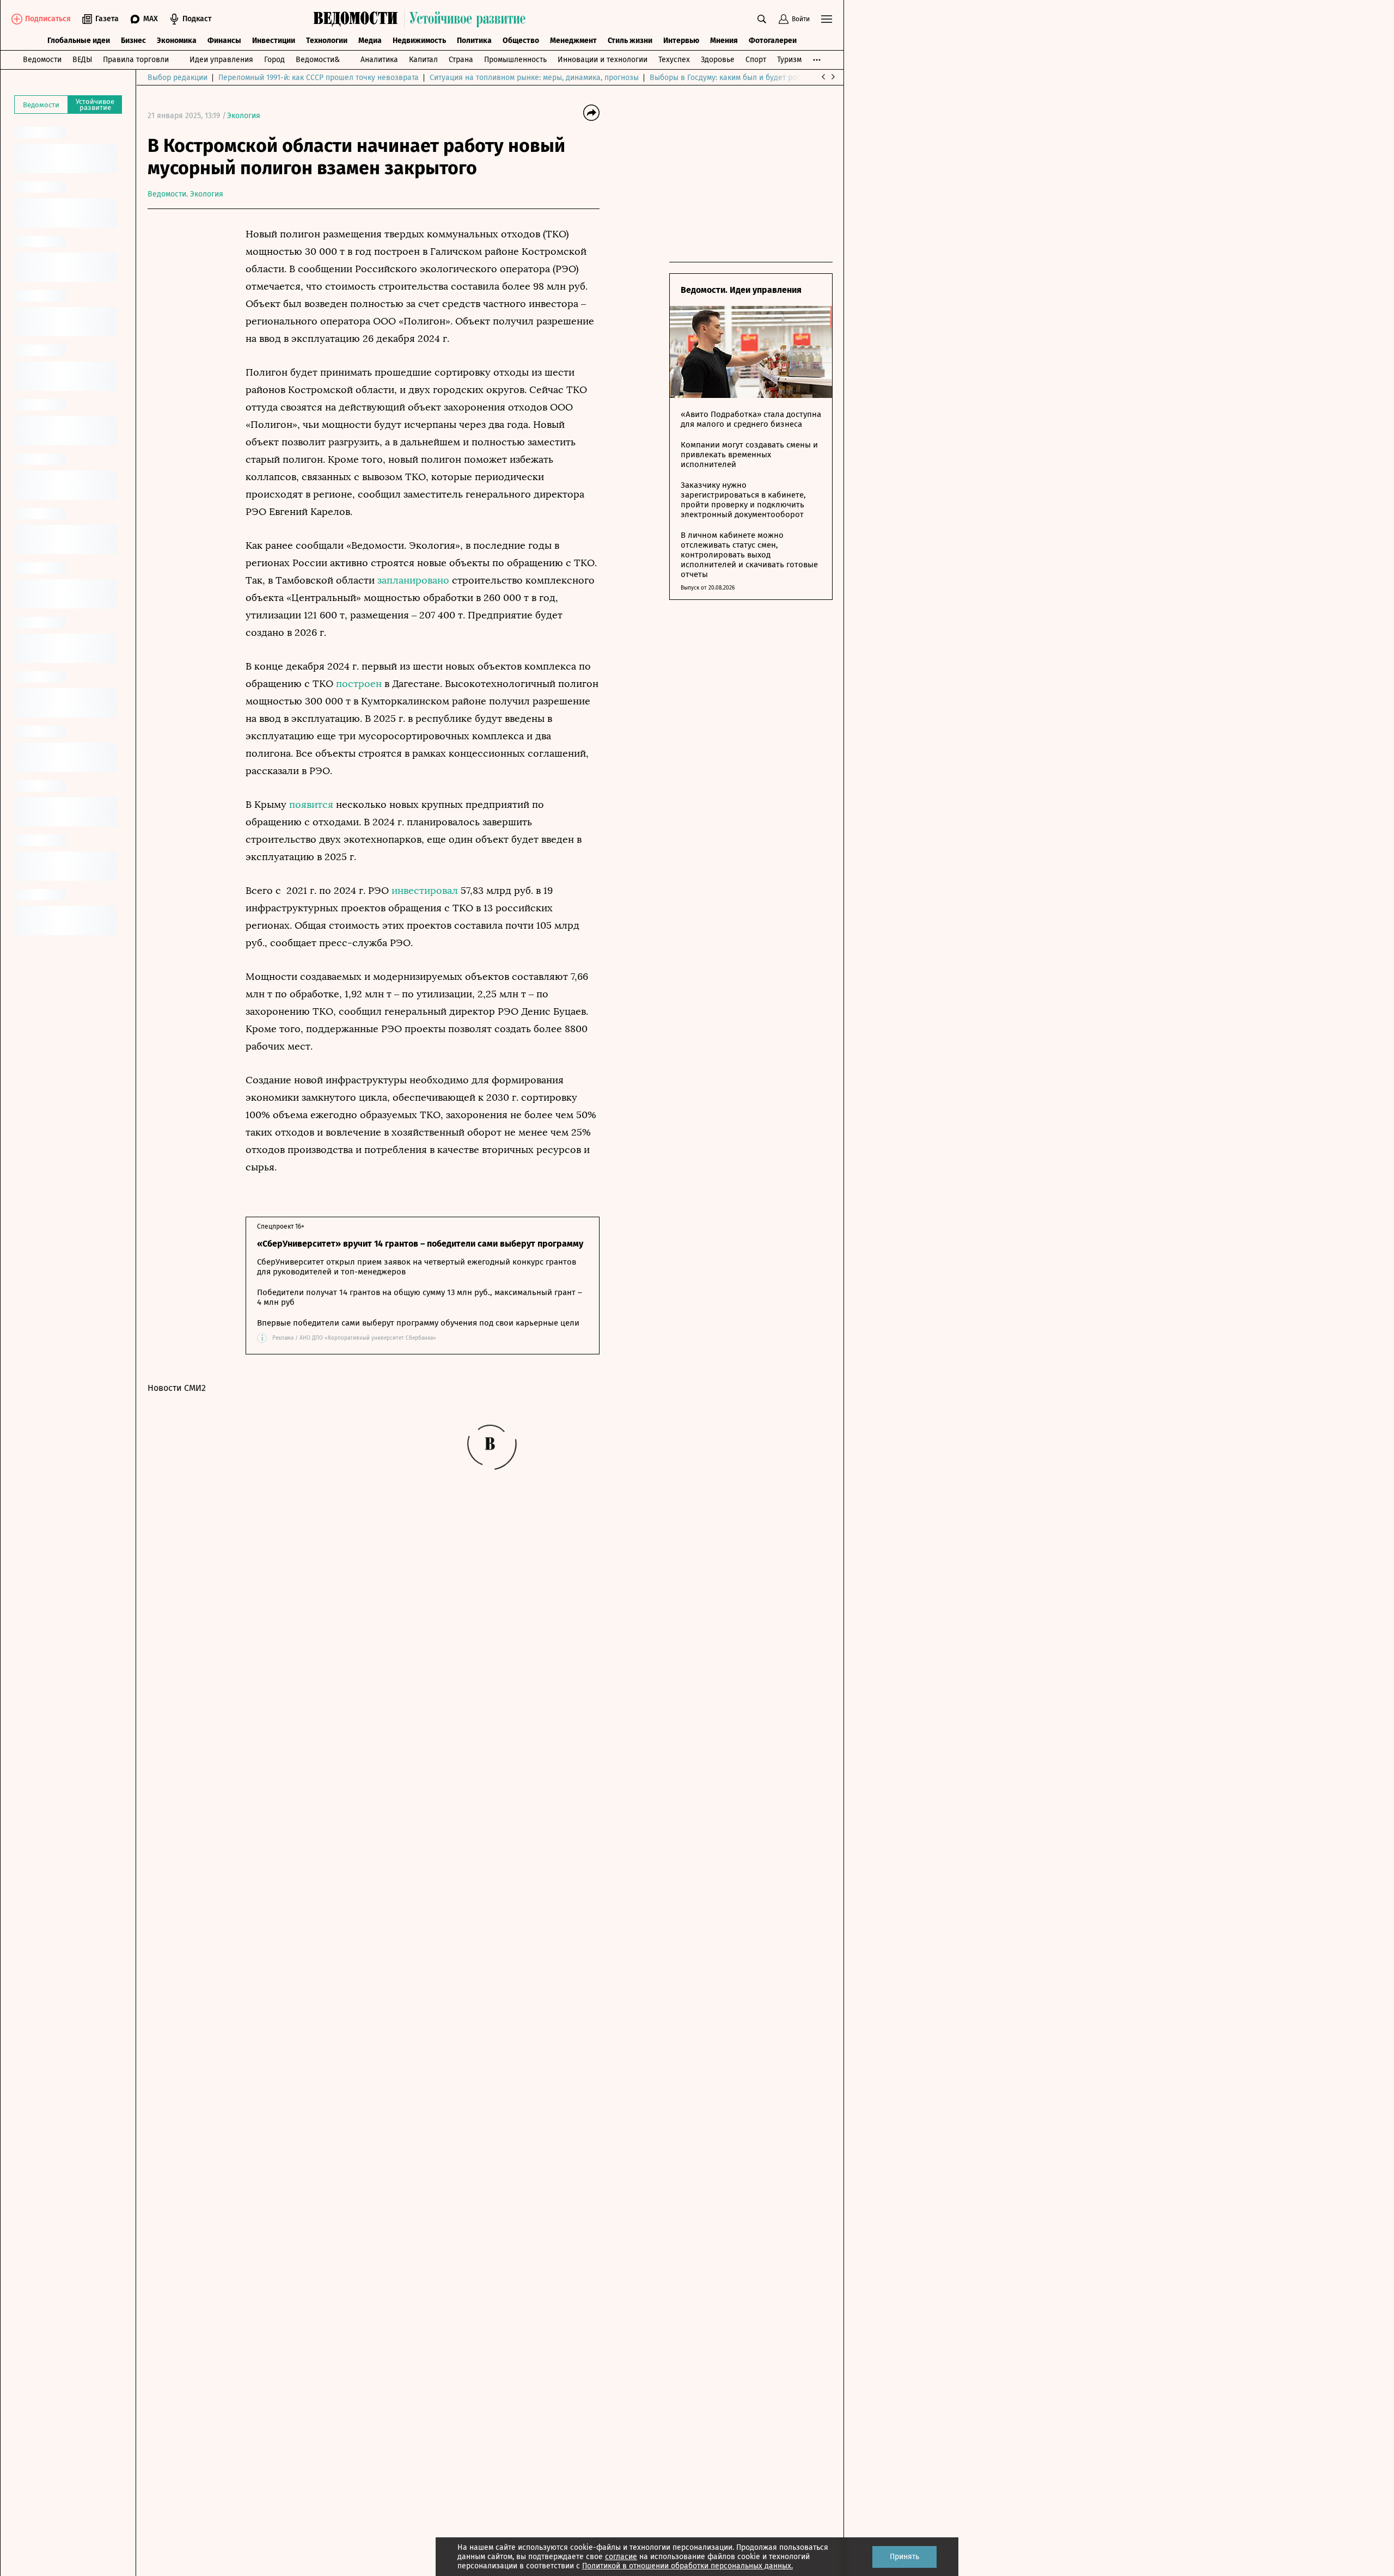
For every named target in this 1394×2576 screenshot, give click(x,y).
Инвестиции (274, 41)
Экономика (177, 41)
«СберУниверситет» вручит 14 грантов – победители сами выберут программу (420, 1244)
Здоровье (718, 60)
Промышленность (515, 60)
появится (311, 805)
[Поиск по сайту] (762, 19)
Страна (461, 60)
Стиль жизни (630, 41)
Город (274, 60)
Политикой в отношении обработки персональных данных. (687, 2566)
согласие (621, 2557)
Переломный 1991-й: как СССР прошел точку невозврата (319, 78)
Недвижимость (419, 41)
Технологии (327, 41)
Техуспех (674, 60)
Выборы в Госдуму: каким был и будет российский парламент (760, 78)
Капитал (423, 60)
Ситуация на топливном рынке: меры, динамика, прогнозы (534, 78)
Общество (521, 41)
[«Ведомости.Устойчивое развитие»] (422, 19)
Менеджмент (573, 41)
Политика (474, 41)
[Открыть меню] (827, 19)
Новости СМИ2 (177, 1388)
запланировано (413, 580)
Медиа (370, 41)
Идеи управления (221, 60)
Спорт (756, 60)
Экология (244, 116)
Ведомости (42, 60)
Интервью (681, 41)
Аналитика (379, 60)
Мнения (724, 41)
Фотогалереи (773, 41)
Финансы (224, 41)
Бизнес (133, 41)
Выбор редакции (178, 78)
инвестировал (425, 891)
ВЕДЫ (82, 60)
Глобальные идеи (79, 41)
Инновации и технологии (603, 60)
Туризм (789, 60)
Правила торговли (136, 60)
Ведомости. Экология (185, 194)
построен (359, 684)
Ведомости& (318, 60)
